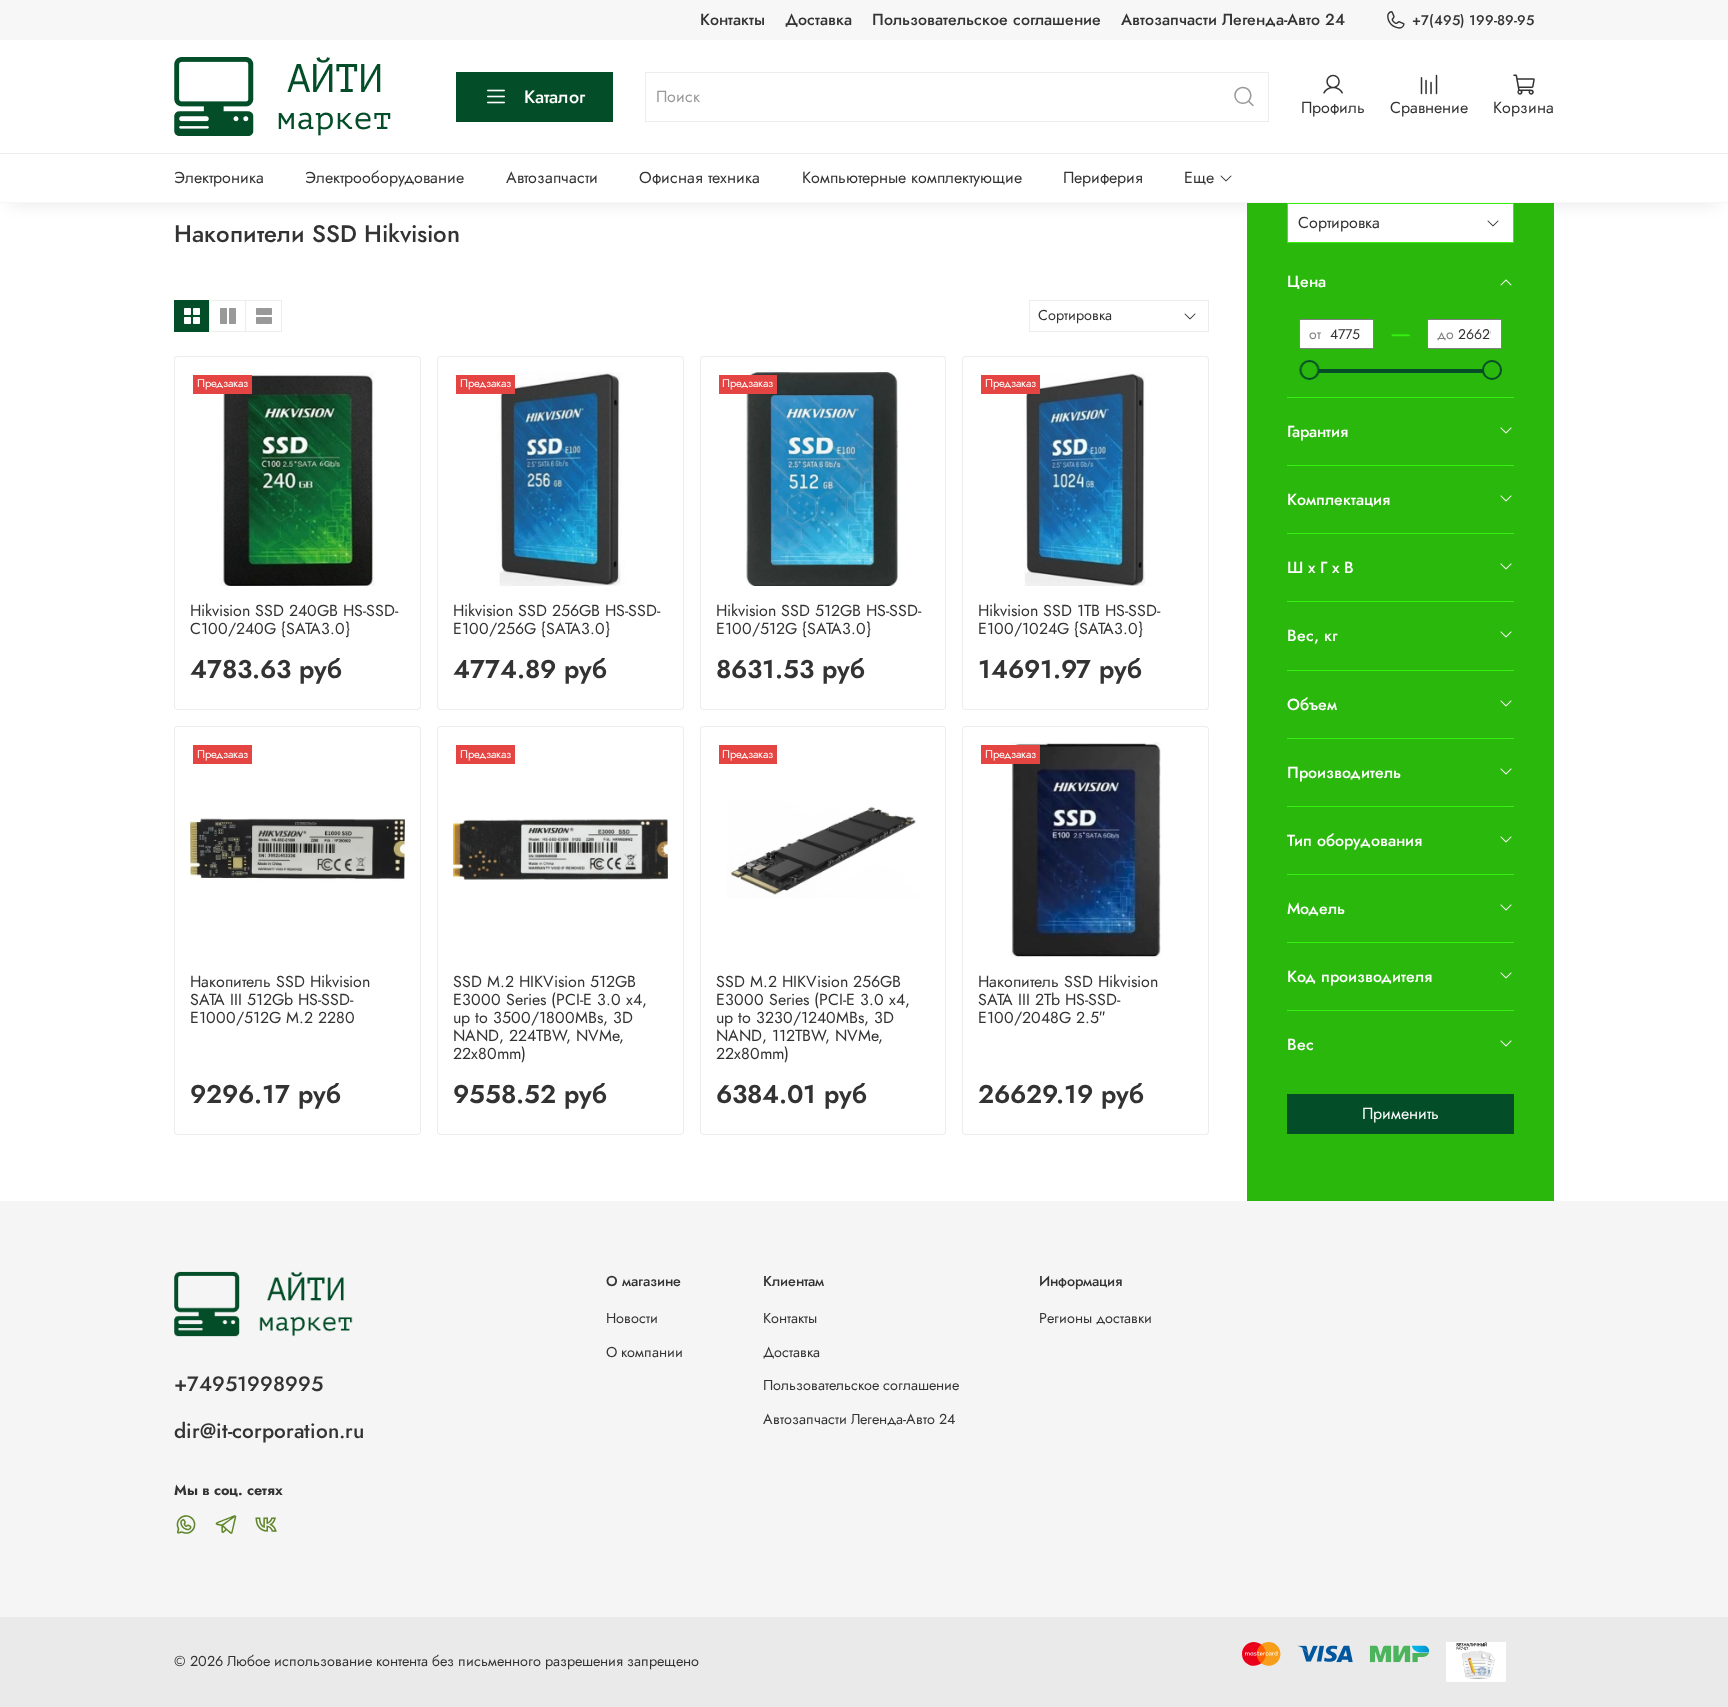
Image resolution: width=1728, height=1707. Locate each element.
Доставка (818, 19)
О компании (644, 1352)
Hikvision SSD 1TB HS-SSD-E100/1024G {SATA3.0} (1069, 619)
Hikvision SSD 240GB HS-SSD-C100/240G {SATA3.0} (294, 619)
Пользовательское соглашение (986, 19)
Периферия (1103, 177)
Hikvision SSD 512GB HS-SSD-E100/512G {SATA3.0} (818, 619)
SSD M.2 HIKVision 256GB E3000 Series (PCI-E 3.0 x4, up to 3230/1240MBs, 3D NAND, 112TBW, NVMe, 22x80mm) (813, 1017)
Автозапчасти (552, 177)
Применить (1400, 1113)
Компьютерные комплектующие (912, 177)
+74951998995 (248, 1384)
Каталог (554, 97)
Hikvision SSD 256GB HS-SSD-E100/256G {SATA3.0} (556, 619)
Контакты (732, 19)
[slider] (1309, 370)
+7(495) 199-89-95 (1473, 20)
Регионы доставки (1095, 1318)
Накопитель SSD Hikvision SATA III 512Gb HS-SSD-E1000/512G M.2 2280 (280, 999)
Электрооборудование (384, 177)
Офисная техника (699, 177)
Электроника (219, 177)
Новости (632, 1318)
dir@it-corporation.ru (269, 1431)
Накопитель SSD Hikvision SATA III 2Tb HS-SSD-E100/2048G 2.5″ (1068, 999)
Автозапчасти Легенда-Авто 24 (1233, 19)
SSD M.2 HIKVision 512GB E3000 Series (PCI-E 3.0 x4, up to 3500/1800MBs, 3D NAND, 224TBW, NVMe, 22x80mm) (550, 1017)
